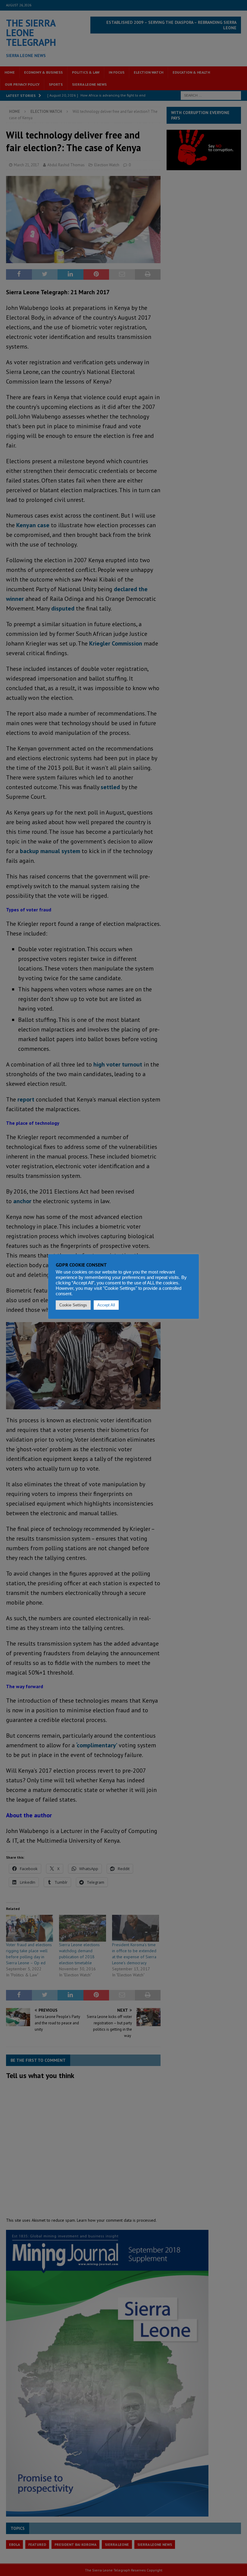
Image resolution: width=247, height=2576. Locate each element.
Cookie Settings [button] (73, 1305)
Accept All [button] (106, 1305)
